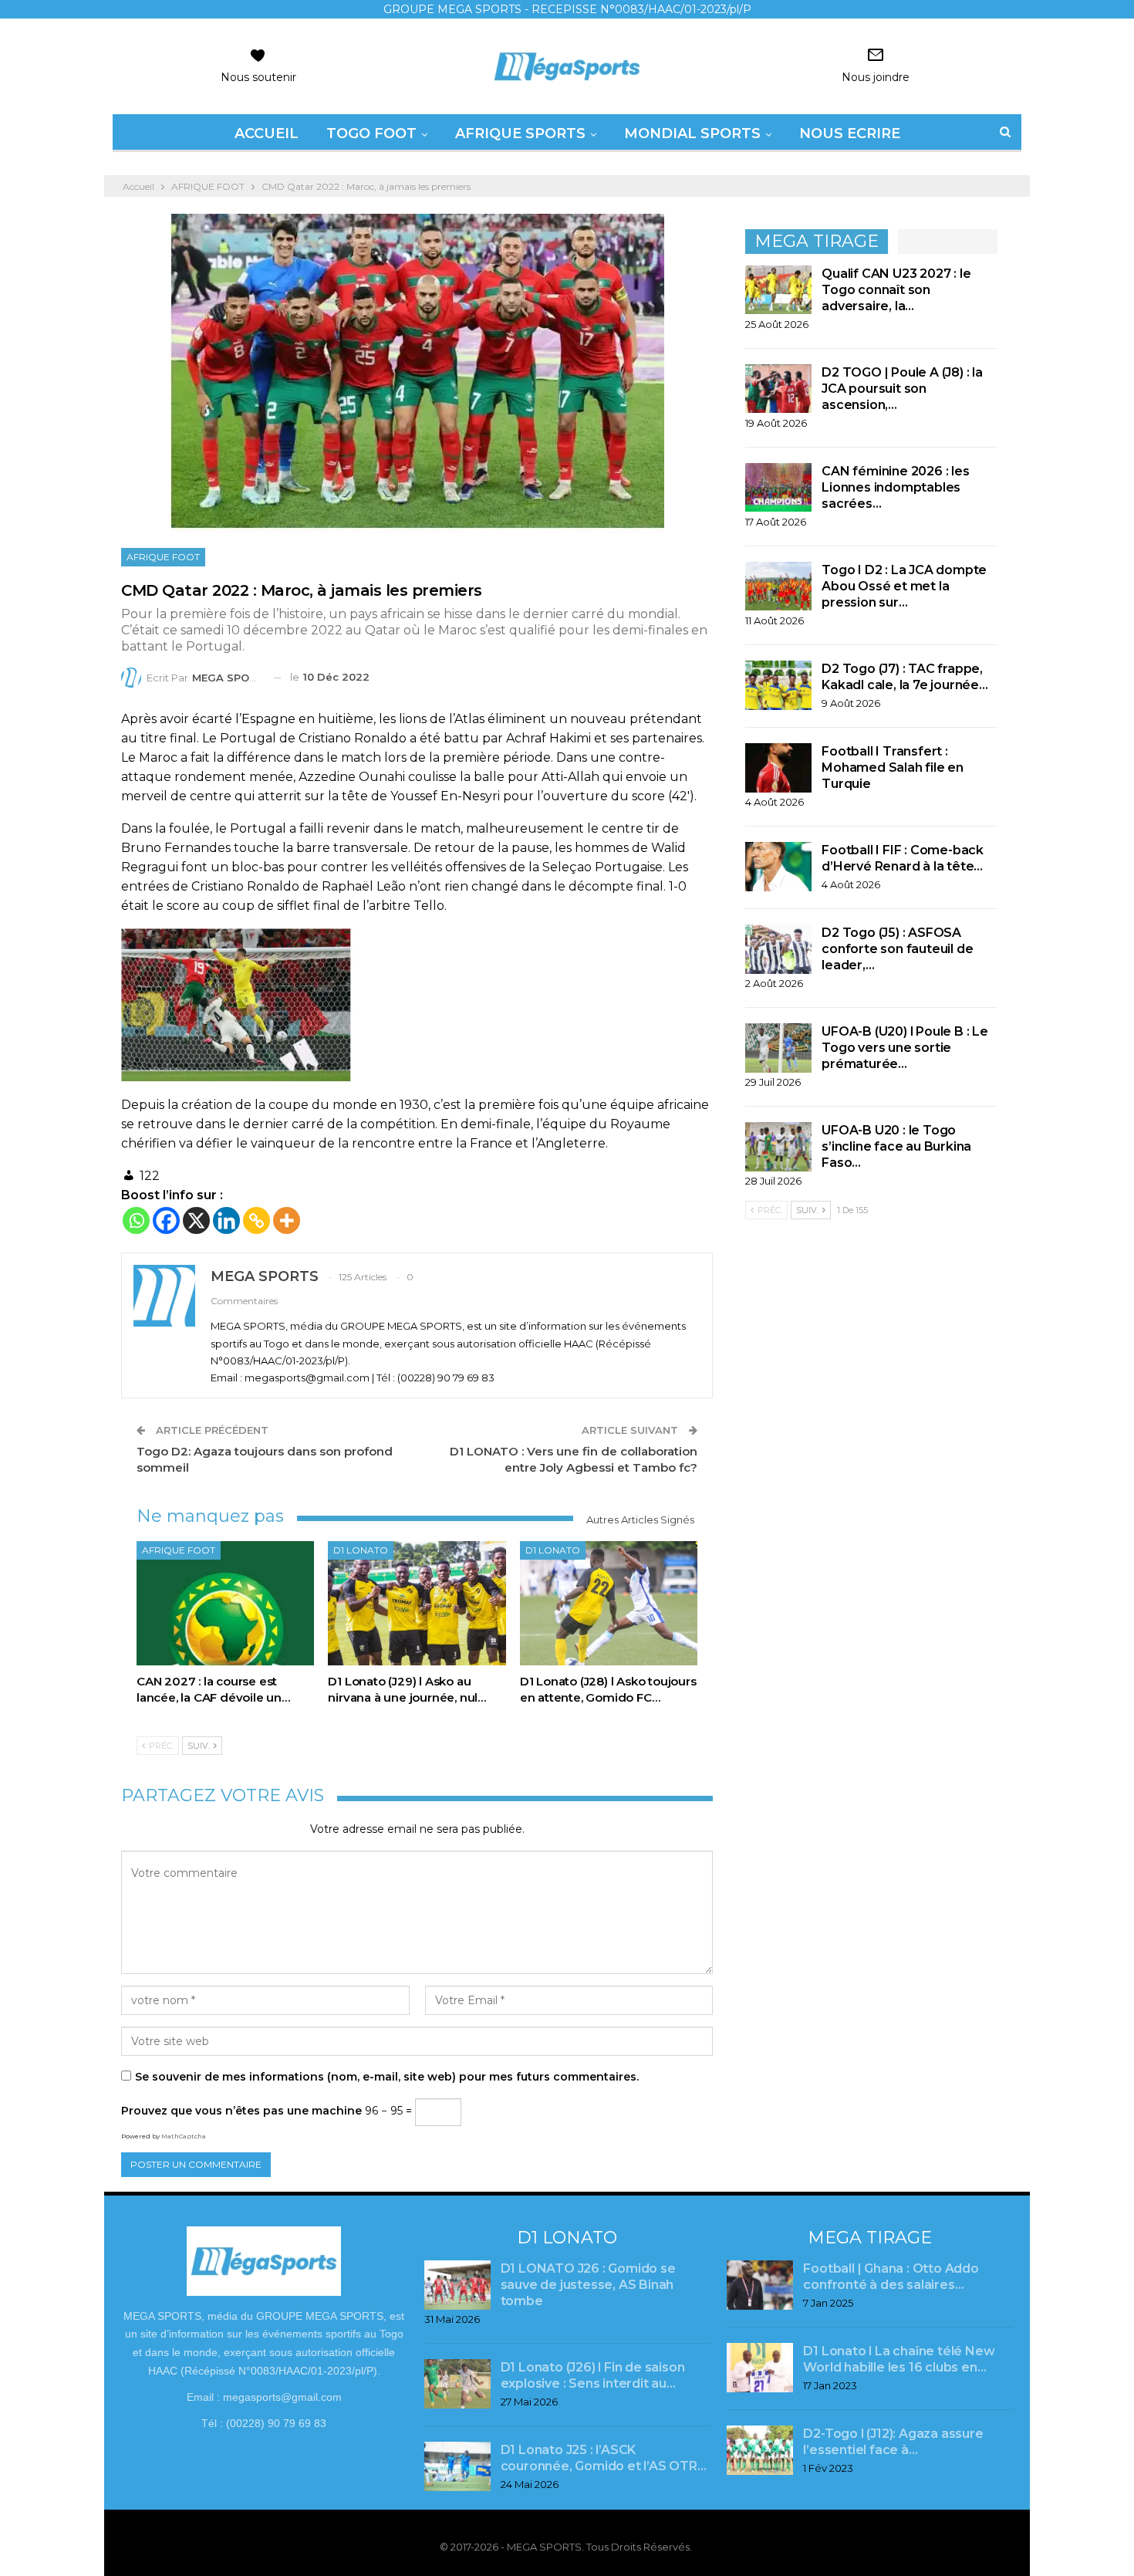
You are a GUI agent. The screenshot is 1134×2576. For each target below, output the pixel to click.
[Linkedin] (226, 1220)
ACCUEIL (267, 134)
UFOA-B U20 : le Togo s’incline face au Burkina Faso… (896, 1146)
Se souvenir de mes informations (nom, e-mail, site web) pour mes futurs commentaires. (387, 2077)
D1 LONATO (361, 1550)
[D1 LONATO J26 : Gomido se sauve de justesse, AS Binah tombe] (457, 2285)
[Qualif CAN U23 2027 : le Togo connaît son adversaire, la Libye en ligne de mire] (778, 290)
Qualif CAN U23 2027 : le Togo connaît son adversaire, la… (896, 290)
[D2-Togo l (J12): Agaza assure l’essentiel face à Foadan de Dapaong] (760, 2450)
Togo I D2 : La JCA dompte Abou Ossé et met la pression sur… (904, 586)
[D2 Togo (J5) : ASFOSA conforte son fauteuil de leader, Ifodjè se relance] (778, 949)
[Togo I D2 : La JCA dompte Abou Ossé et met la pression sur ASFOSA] (778, 587)
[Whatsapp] (136, 1220)
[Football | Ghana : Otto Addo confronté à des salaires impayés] (760, 2285)
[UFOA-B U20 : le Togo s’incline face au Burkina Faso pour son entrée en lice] (778, 1147)
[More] (287, 1220)
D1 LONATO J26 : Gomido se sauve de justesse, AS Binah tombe (588, 2285)
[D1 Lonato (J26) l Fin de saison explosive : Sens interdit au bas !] (457, 2384)
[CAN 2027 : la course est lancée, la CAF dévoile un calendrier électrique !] (225, 1603)
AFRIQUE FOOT (163, 557)
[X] (196, 1220)
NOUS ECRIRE (850, 134)
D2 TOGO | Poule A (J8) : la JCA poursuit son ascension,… (902, 389)
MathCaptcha (184, 2136)
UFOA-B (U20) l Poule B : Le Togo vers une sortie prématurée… (905, 1048)
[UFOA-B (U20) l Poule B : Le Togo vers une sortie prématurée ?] (778, 1048)
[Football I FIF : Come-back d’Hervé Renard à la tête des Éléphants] (778, 867)
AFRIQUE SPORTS (520, 134)
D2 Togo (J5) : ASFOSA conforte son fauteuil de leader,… (897, 949)
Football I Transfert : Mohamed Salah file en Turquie (893, 767)
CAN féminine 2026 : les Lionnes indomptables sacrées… (895, 487)
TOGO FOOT (371, 134)
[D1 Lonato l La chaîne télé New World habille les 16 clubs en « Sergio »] (760, 2368)
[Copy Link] (256, 1220)
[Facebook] (166, 1220)
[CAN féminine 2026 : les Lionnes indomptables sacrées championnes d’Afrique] (778, 488)
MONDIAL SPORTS (692, 134)
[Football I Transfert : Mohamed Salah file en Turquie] (778, 768)
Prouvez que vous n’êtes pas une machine (241, 2111)
